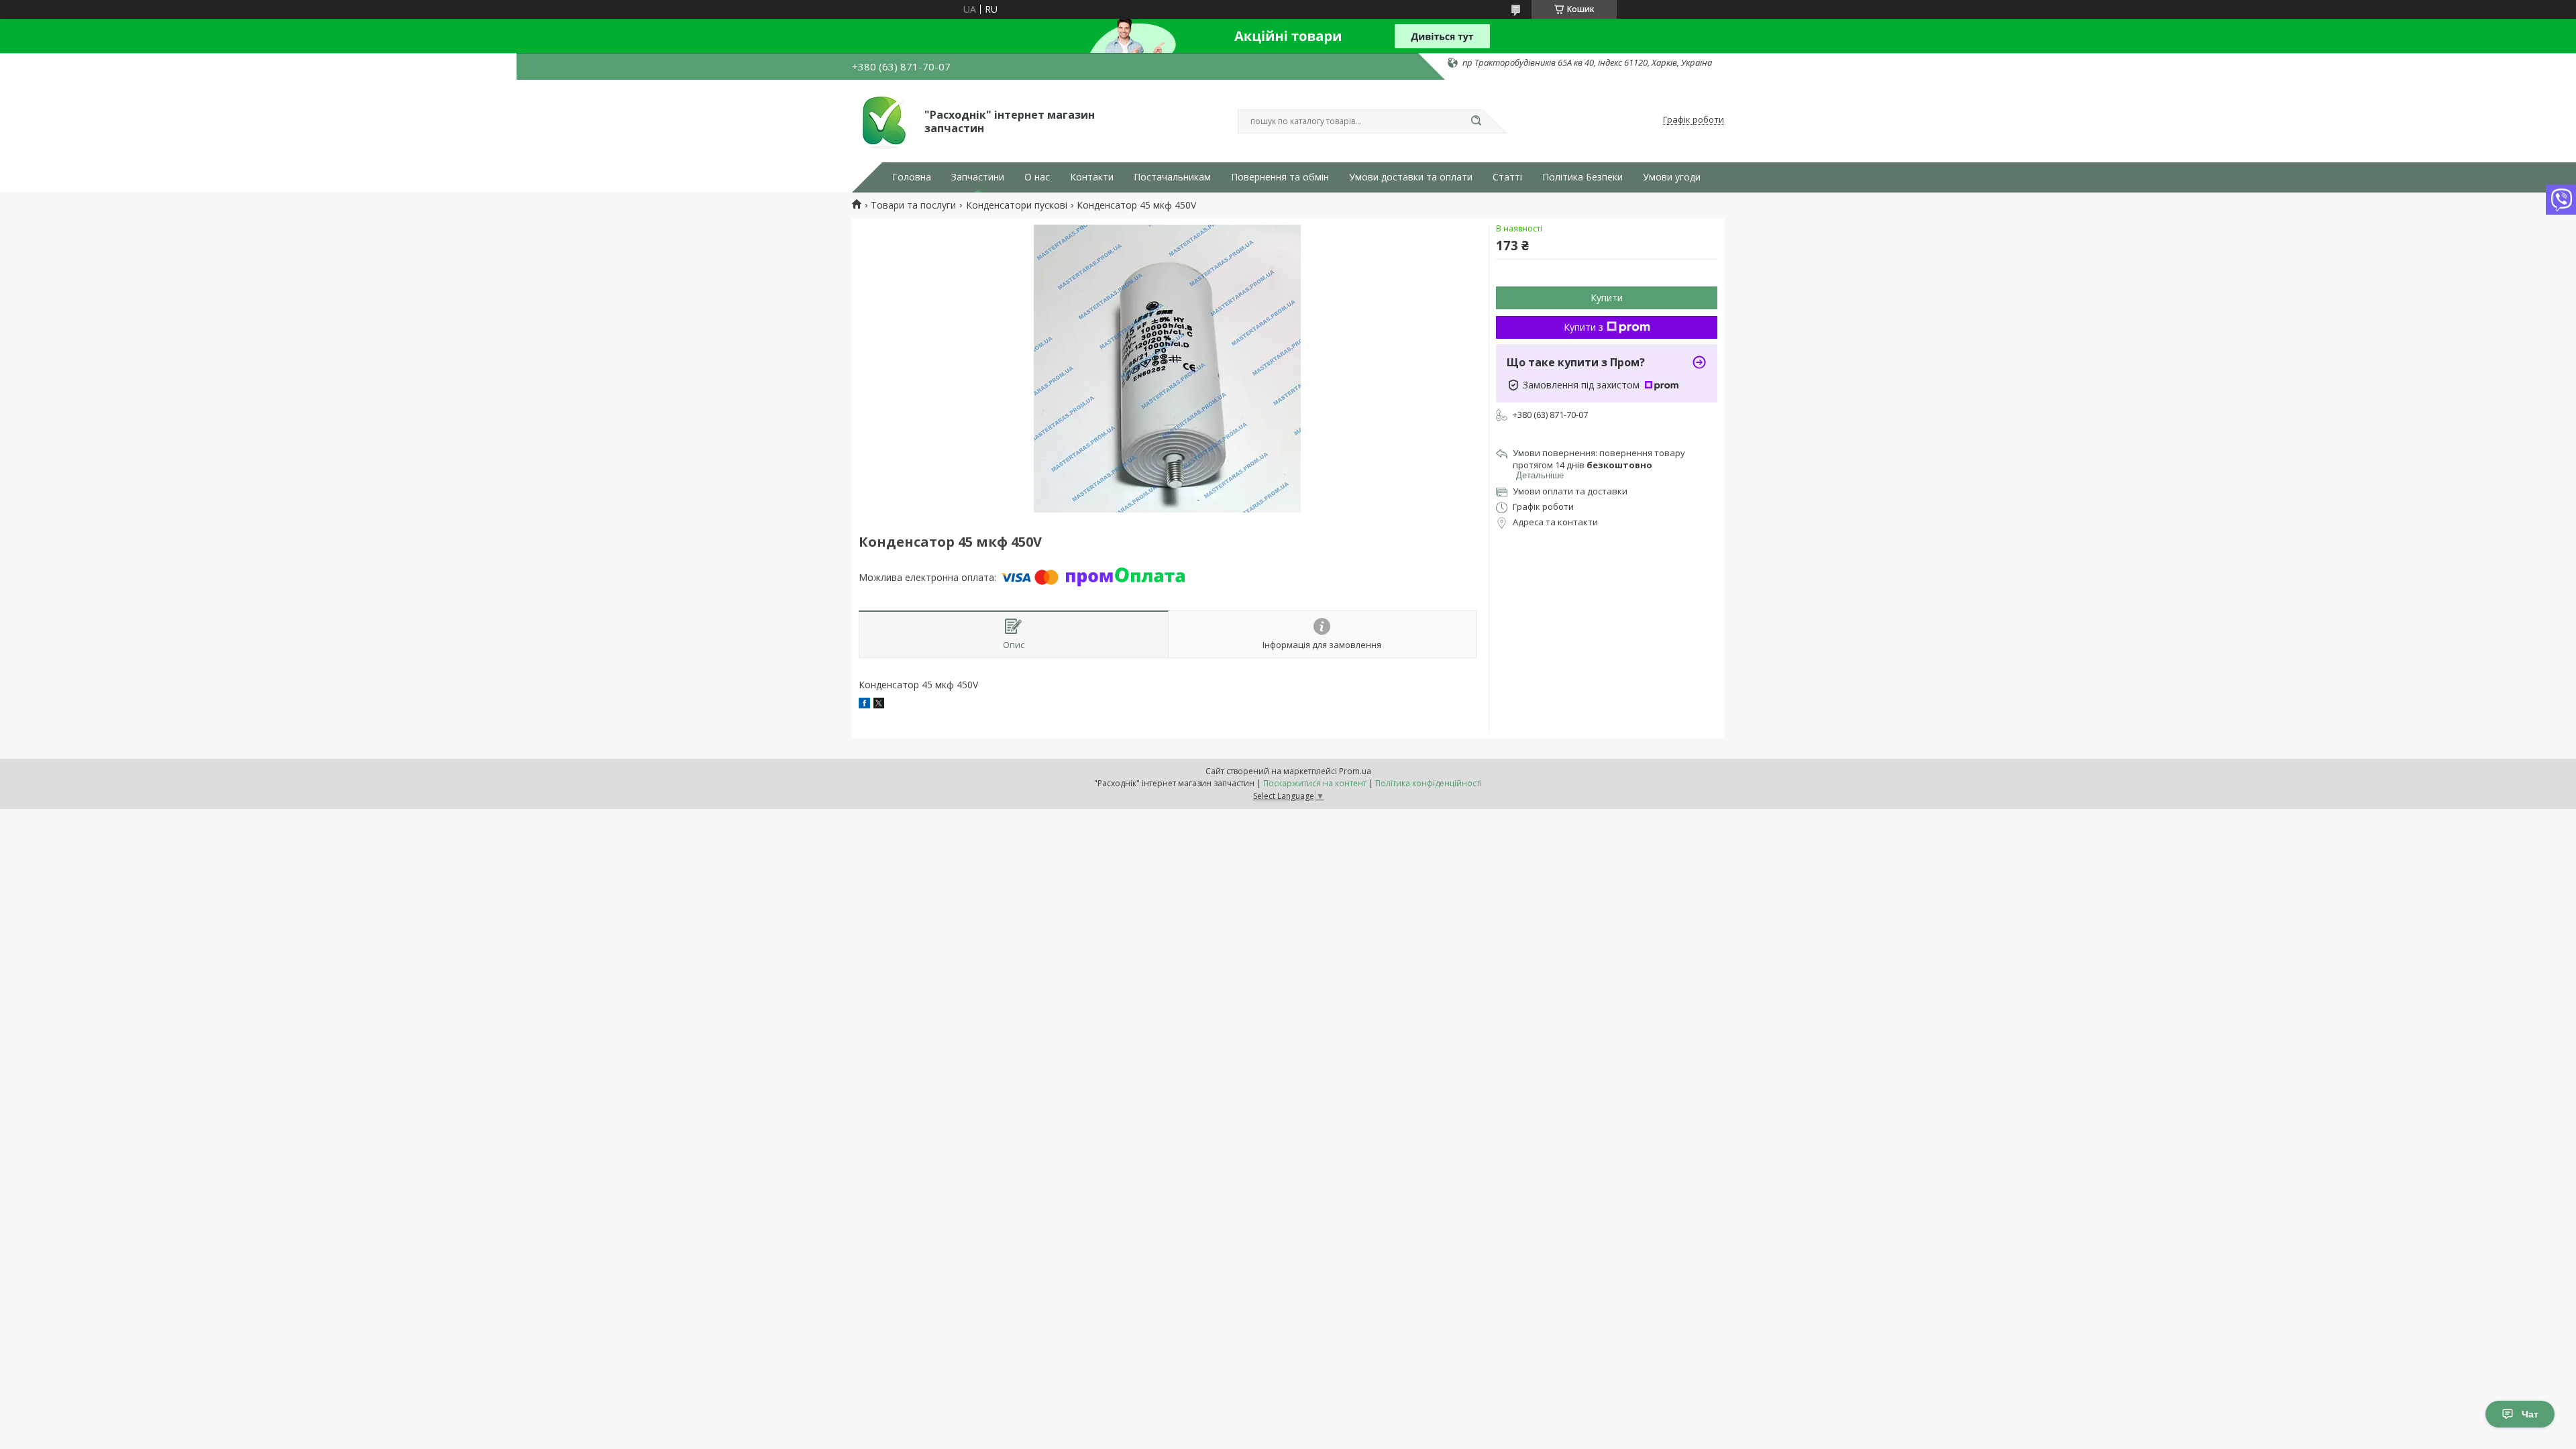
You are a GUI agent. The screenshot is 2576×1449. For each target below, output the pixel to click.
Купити (1607, 298)
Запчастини (978, 177)
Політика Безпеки (1582, 177)
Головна (912, 177)
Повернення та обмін (1280, 177)
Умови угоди (1672, 177)
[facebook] (864, 705)
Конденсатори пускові (1017, 205)
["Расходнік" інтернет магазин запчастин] (882, 120)
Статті (1507, 177)
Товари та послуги (913, 205)
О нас (1037, 177)
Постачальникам (1172, 177)
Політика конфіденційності (1429, 783)
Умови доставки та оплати (1411, 177)
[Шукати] (1476, 121)
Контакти (1092, 177)
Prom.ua (1355, 771)
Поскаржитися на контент (1315, 783)
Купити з (1584, 327)
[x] (879, 705)
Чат (2530, 1414)
